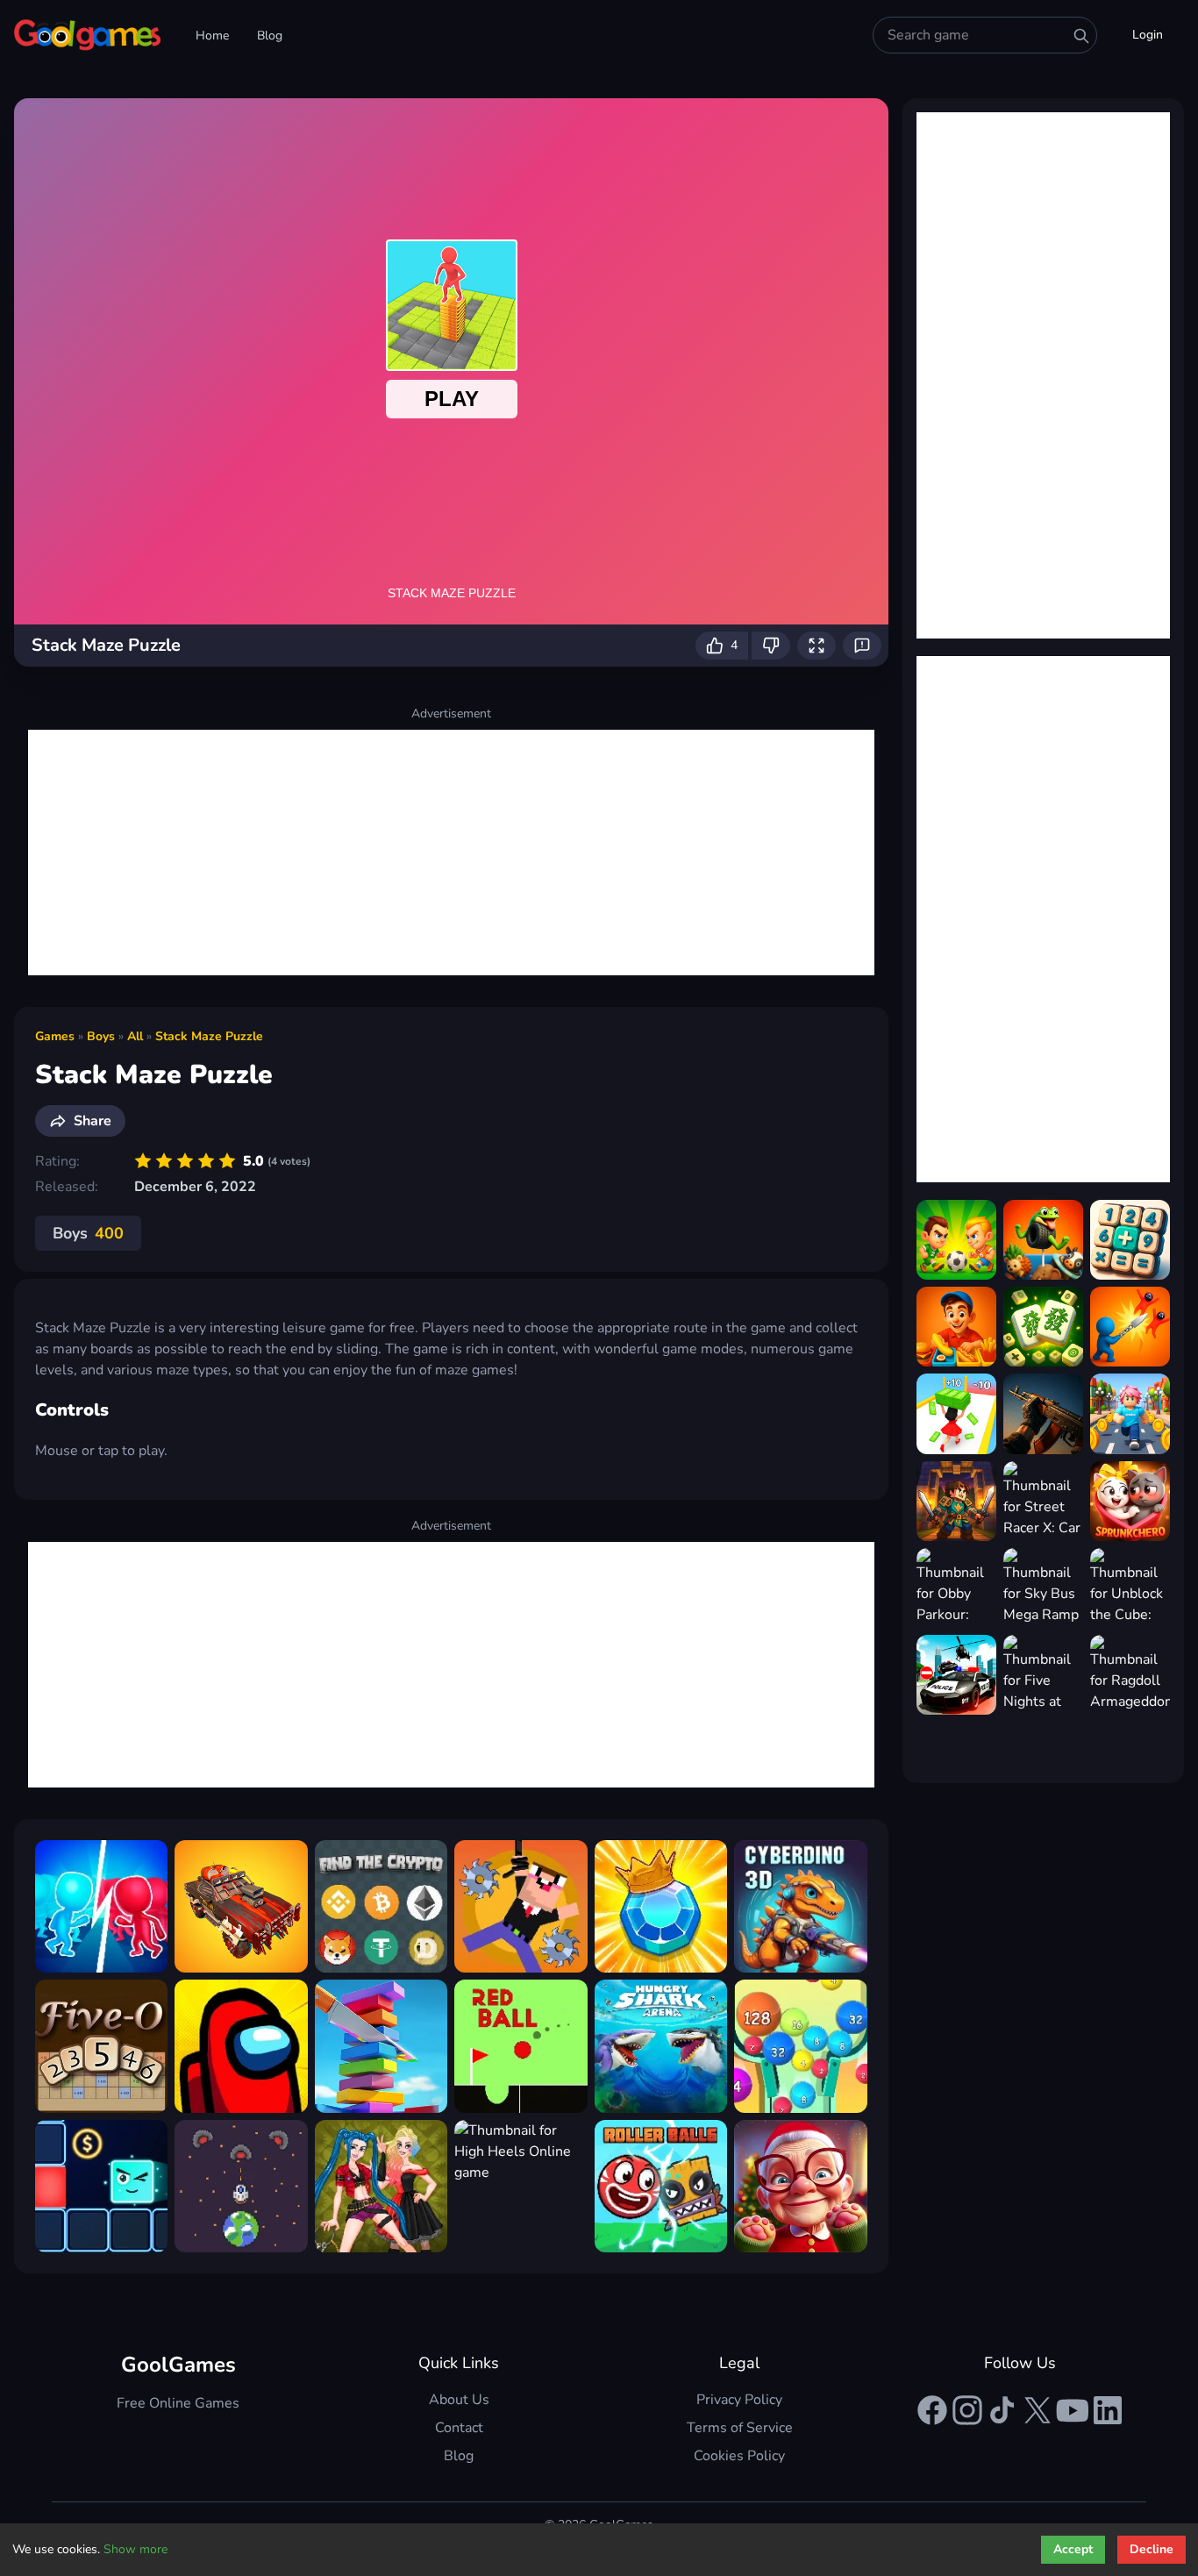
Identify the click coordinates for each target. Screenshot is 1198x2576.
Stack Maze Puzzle (209, 1036)
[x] (1038, 2410)
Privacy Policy (739, 2400)
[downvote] (771, 646)
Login (1148, 35)
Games (55, 1036)
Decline (1152, 2549)
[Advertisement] (451, 853)
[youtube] (1073, 2410)
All (135, 1036)
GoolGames (178, 2365)
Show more (135, 2549)
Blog (270, 36)
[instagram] (967, 2410)
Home (212, 36)
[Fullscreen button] (816, 646)
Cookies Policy (739, 2456)
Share (93, 1121)
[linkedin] (1108, 2410)
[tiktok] (1002, 2410)
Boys (101, 1036)
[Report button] (862, 646)
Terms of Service (740, 2428)
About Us (459, 2400)
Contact (459, 2428)
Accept (1073, 2549)
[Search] (1081, 36)
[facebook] (932, 2410)
